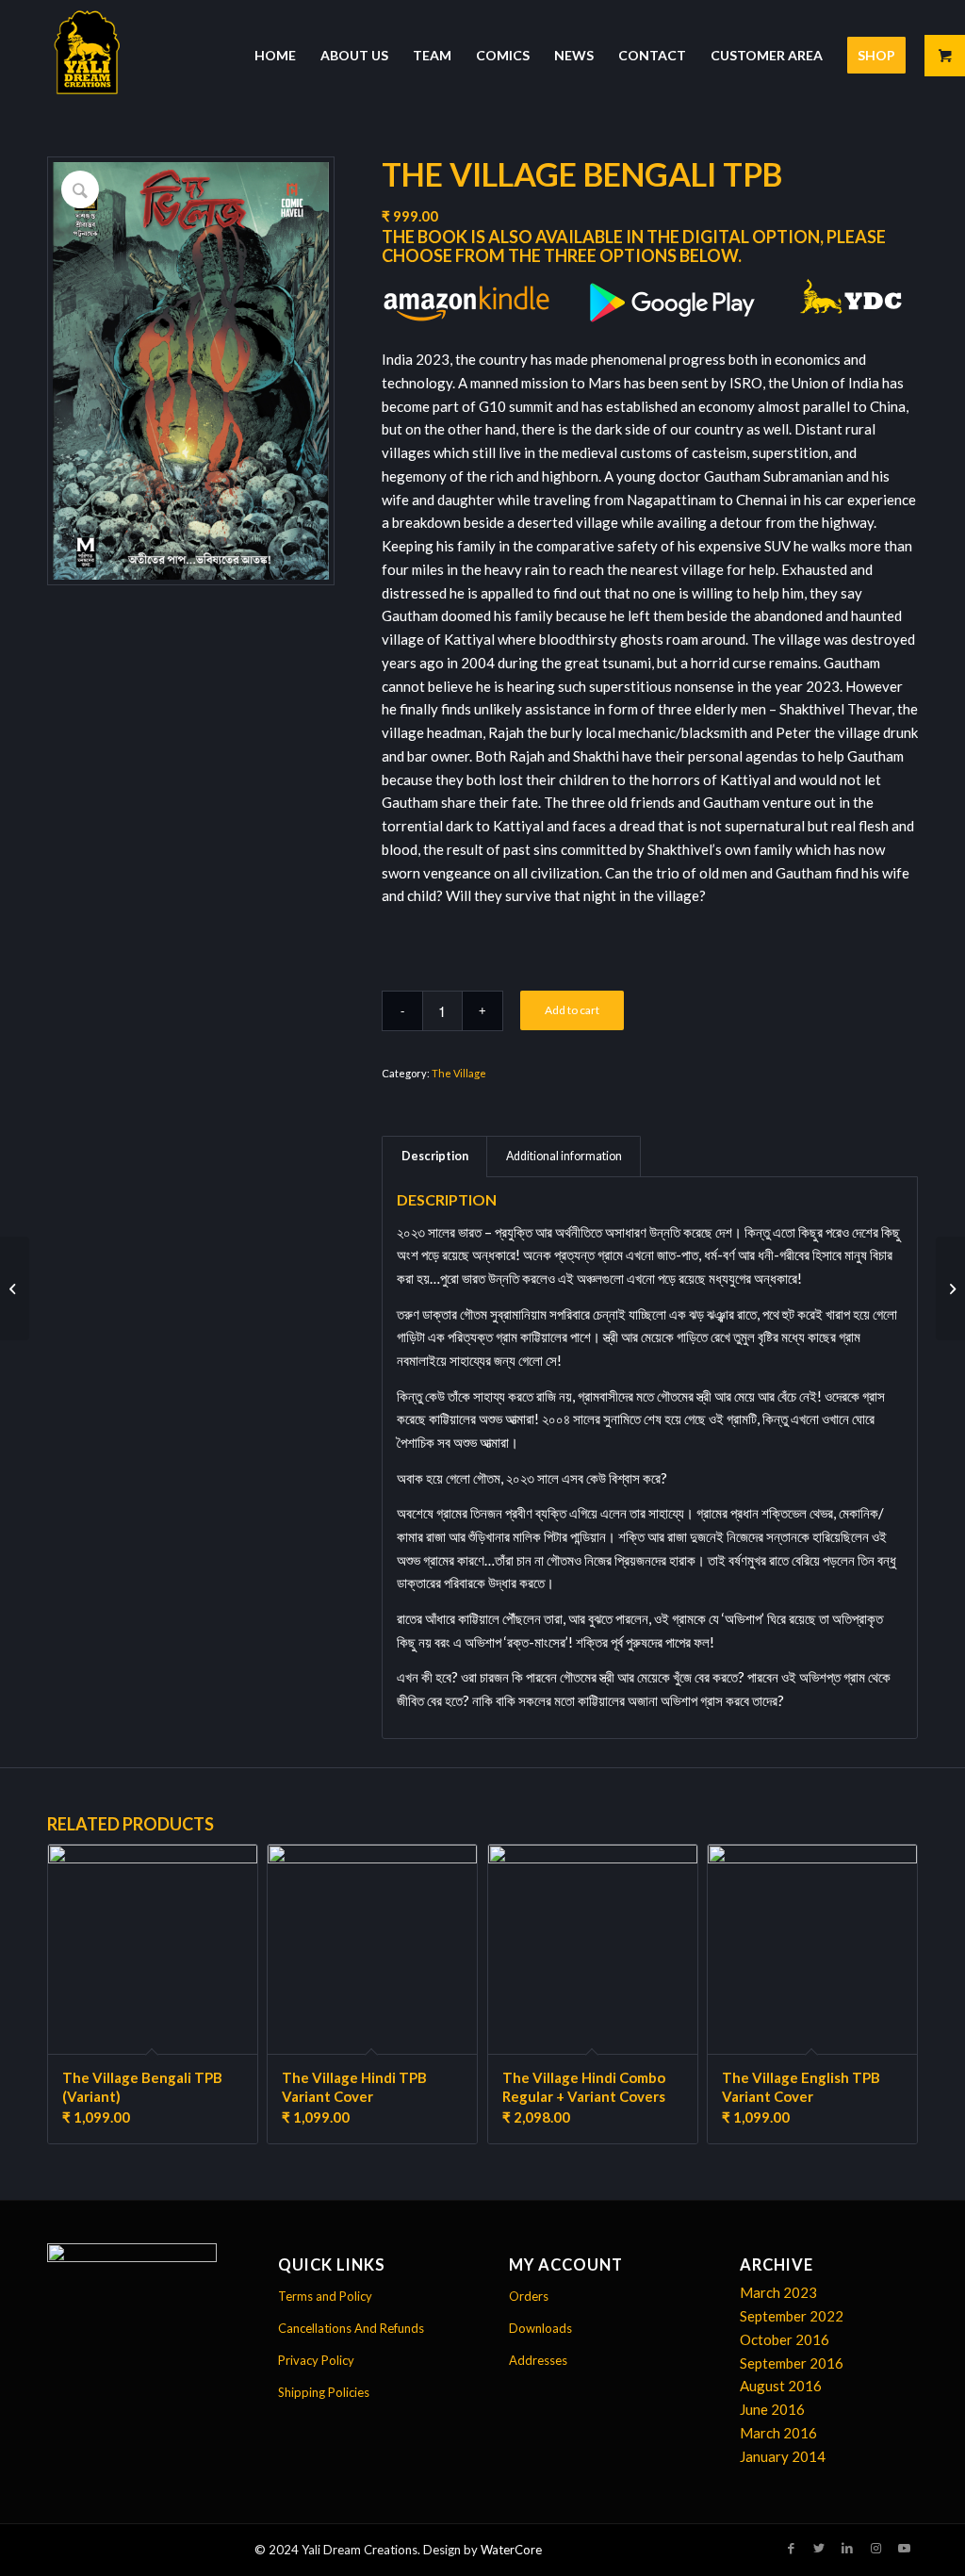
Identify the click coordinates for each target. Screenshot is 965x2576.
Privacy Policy (316, 2360)
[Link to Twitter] (819, 2548)
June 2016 (772, 2409)
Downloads (540, 2328)
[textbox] (650, 1467)
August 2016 (781, 2386)
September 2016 (792, 2363)
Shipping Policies (324, 2392)
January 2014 (783, 2456)
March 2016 (778, 2433)
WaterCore (511, 2550)
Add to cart (572, 1010)
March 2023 (778, 2292)
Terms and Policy (325, 2296)
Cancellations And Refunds (351, 2328)
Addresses (538, 2360)
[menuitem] (275, 56)
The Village (459, 1073)
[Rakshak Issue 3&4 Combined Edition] (950, 1288)
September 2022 (792, 2316)
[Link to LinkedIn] (847, 2548)
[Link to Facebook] (791, 2548)
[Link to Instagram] (875, 2548)
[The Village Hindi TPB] (15, 1288)
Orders (529, 2296)
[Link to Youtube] (904, 2548)
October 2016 (785, 2339)
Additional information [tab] (564, 1156)
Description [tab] (435, 1156)
